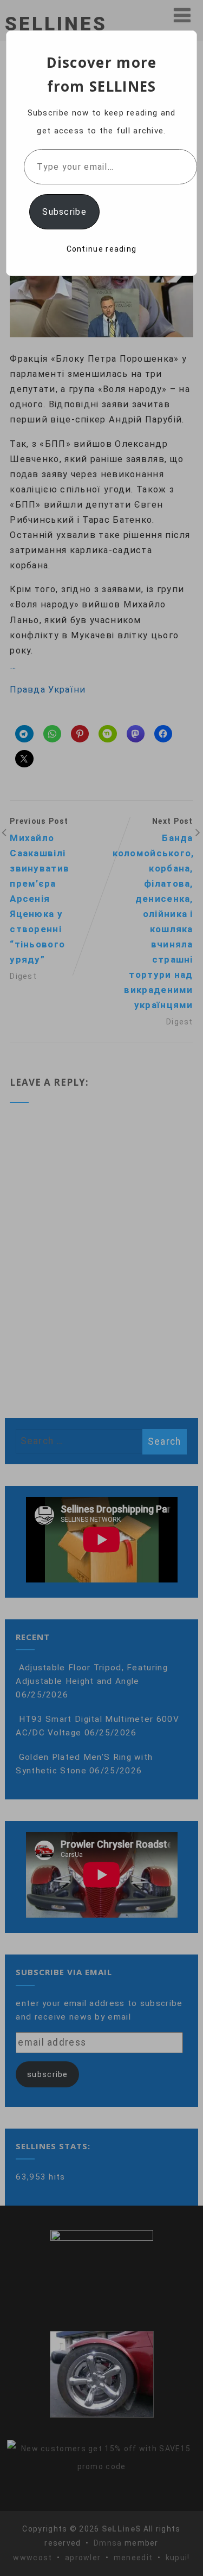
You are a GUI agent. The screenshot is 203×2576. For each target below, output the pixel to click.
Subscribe (64, 212)
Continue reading (102, 249)
